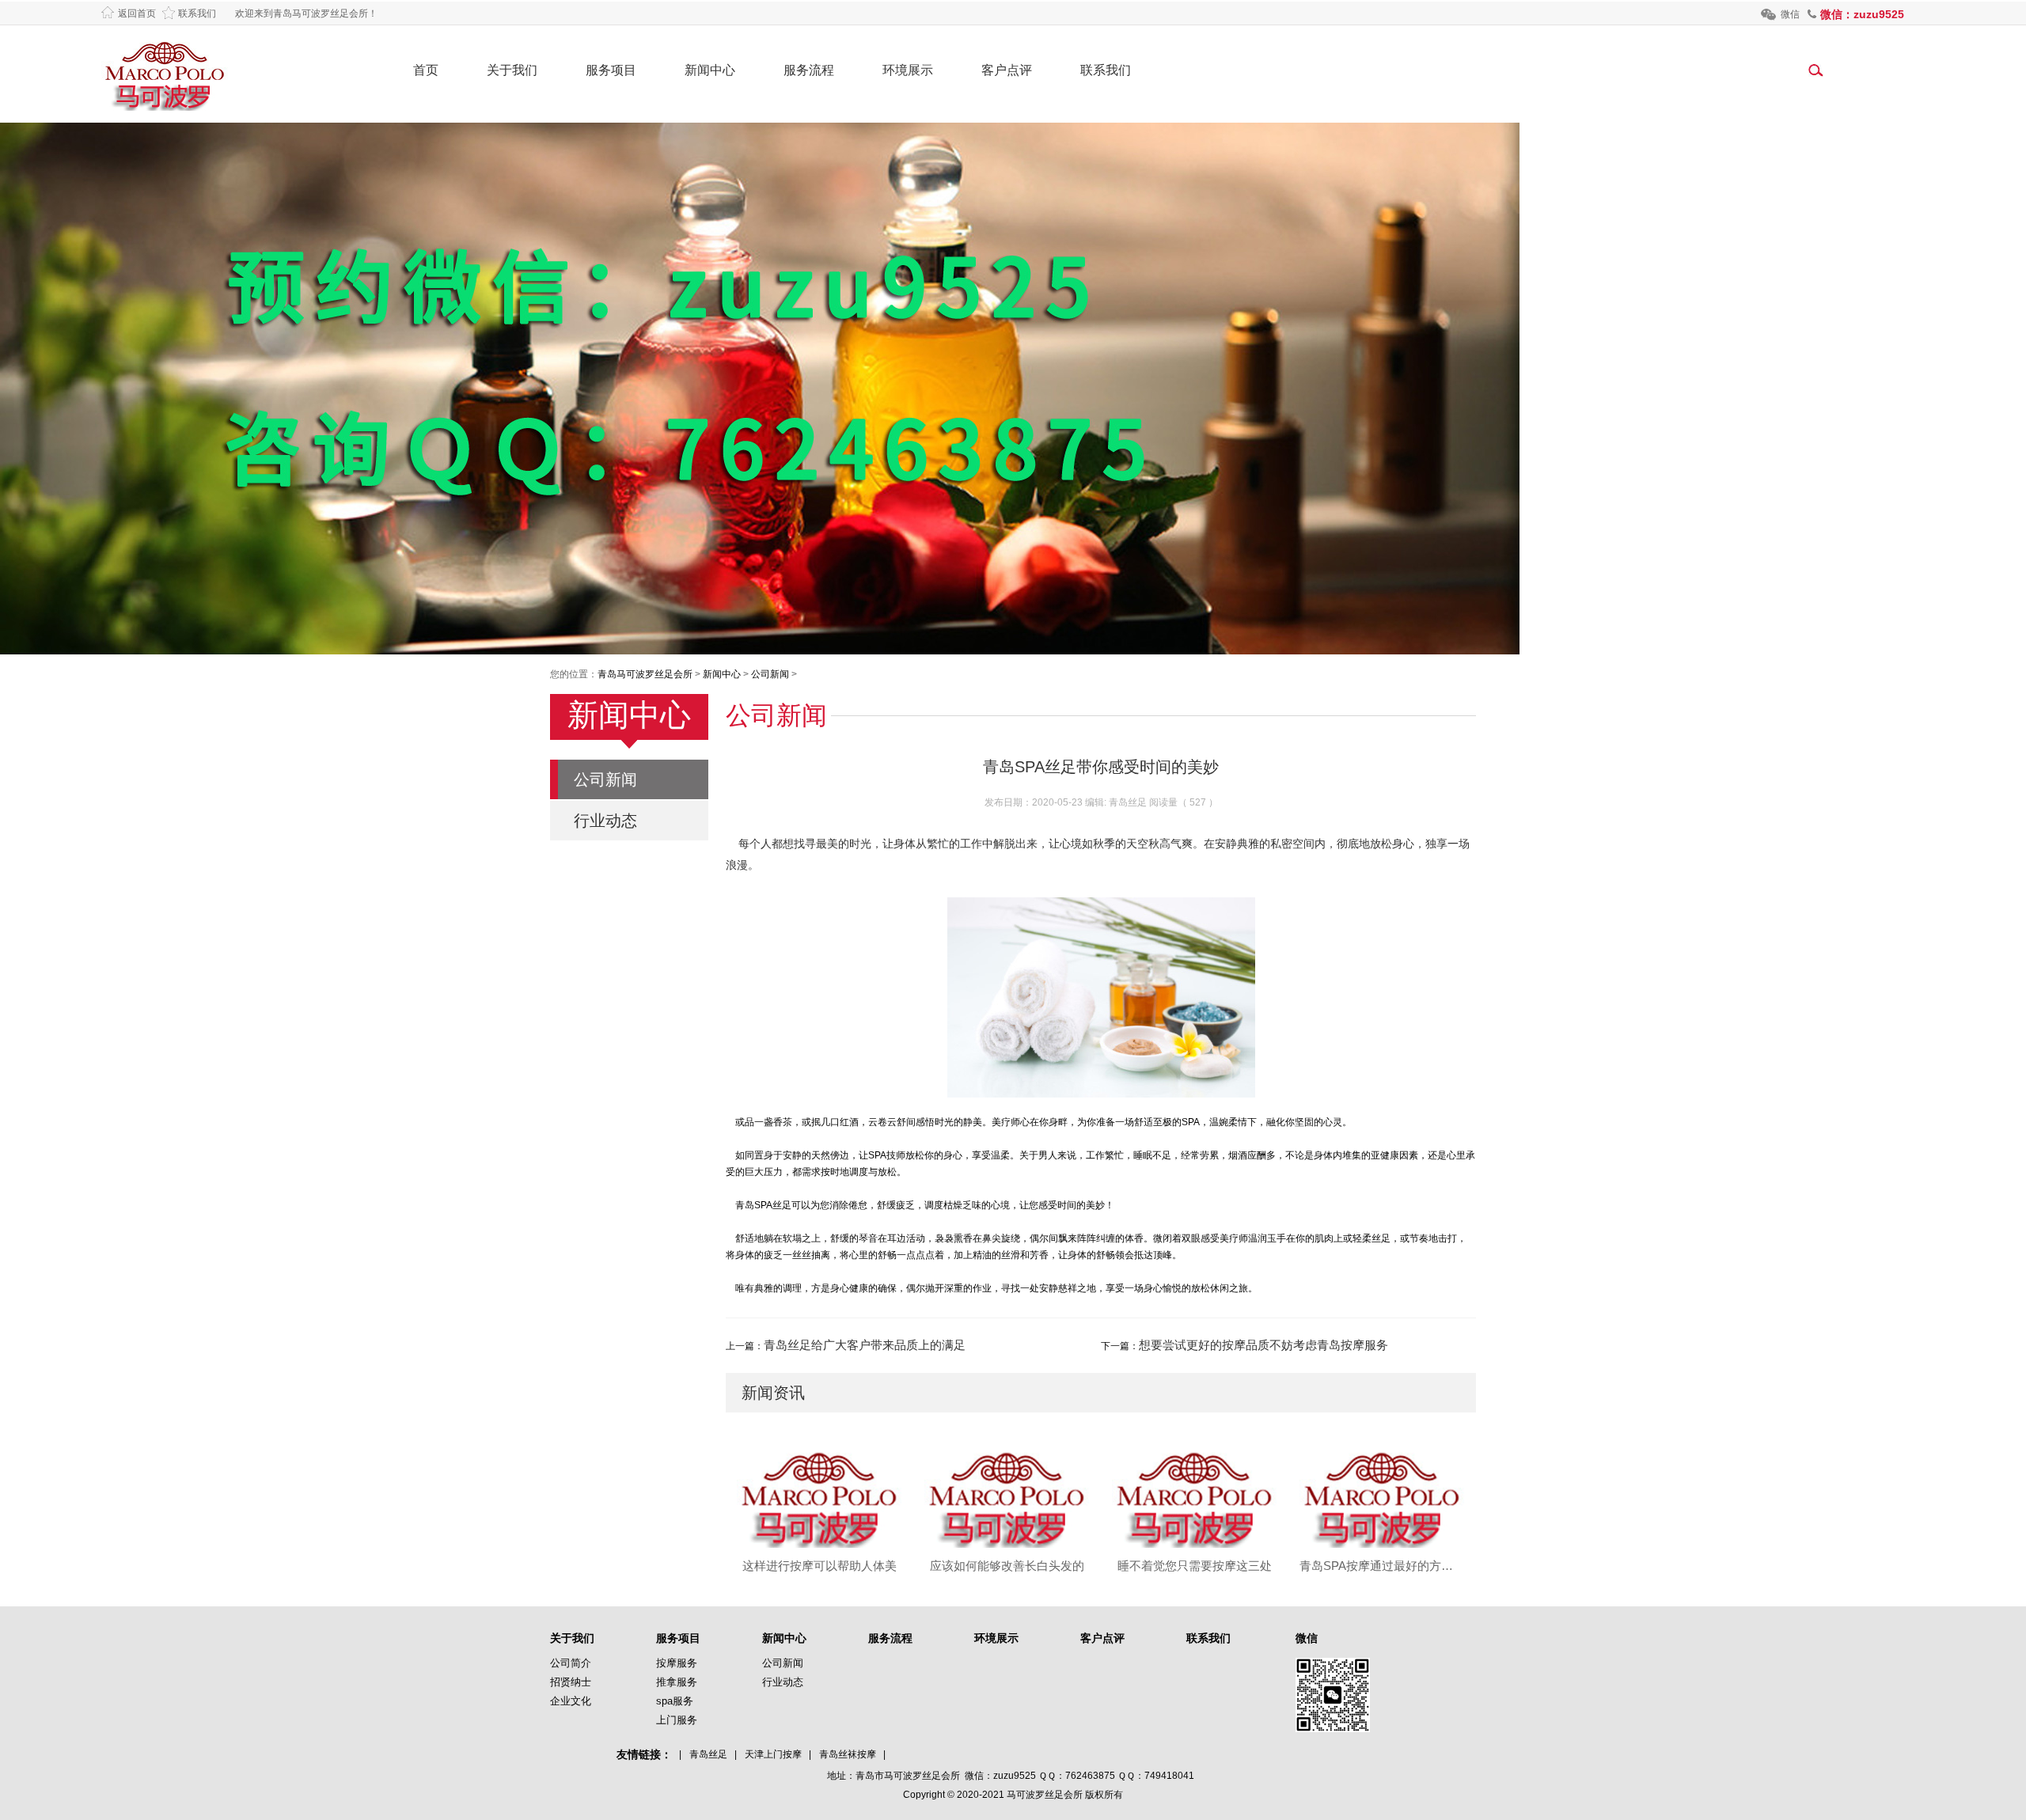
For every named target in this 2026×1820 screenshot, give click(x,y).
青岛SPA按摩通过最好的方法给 (1382, 1566)
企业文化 (571, 1701)
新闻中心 (710, 70)
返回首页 (137, 13)
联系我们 (197, 13)
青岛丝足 (708, 1754)
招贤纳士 (571, 1682)
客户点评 (1007, 70)
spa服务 (675, 1701)
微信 (1790, 14)
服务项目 (611, 70)
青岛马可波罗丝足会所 (645, 674)
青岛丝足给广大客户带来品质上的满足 (865, 1345)
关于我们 (512, 70)
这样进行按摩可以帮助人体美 (820, 1566)
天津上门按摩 (773, 1754)
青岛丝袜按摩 (848, 1754)
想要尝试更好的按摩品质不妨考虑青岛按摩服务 (1263, 1345)
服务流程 (809, 70)
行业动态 (605, 821)
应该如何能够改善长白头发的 (1007, 1566)
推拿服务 (677, 1682)
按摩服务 (677, 1663)
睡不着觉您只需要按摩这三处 (1195, 1566)
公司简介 (571, 1663)
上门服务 (677, 1720)
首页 (426, 70)
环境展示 (908, 70)
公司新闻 (770, 674)
